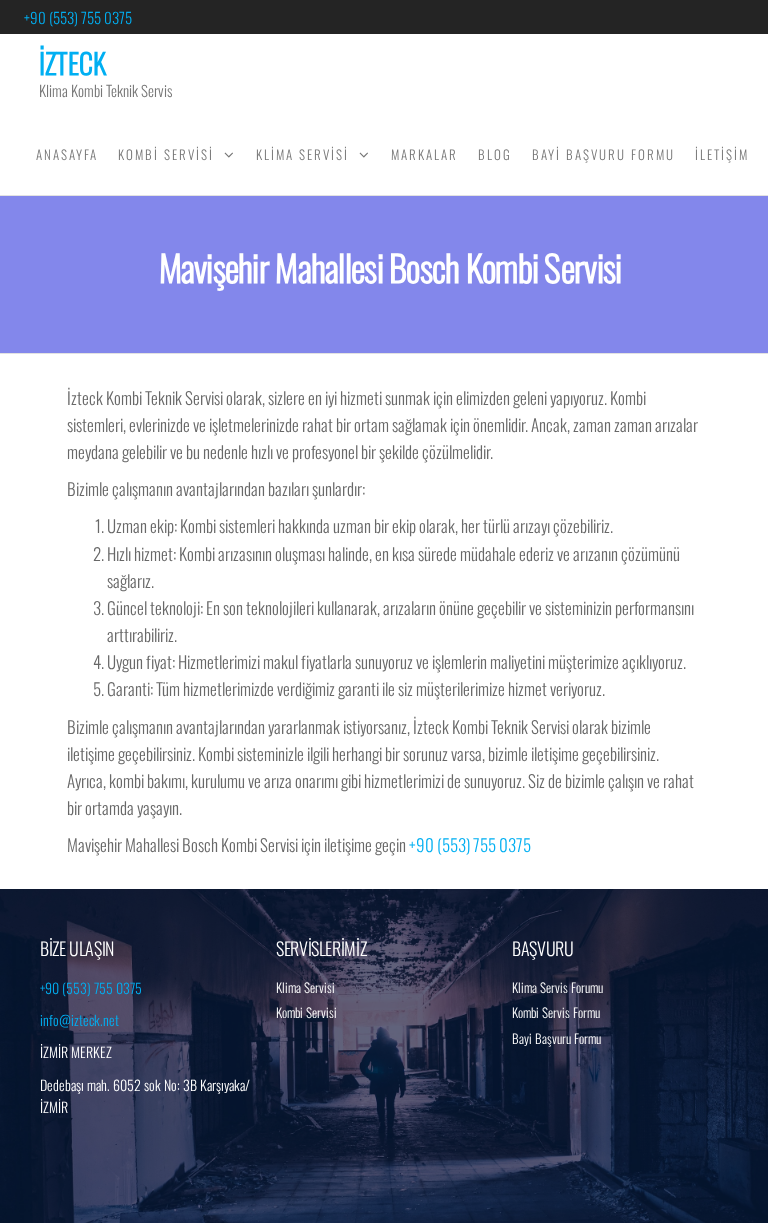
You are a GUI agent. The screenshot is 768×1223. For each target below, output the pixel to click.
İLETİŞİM (722, 154)
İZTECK (72, 62)
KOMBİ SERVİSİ (166, 154)
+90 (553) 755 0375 (78, 17)
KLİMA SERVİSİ (302, 154)
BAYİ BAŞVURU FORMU (603, 154)
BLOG (495, 154)
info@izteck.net (79, 1019)
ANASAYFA (67, 154)
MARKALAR (424, 154)
